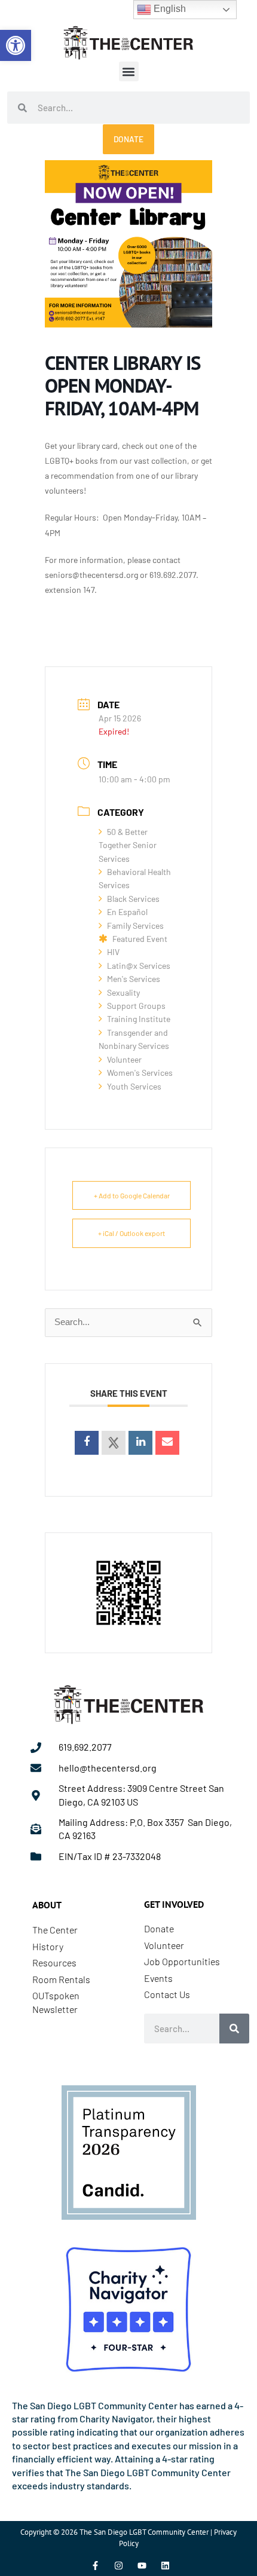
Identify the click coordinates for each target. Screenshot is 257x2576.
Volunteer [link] (124, 1059)
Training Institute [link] (139, 1019)
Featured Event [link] (140, 939)
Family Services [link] (135, 926)
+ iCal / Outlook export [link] (131, 1233)
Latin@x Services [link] (139, 966)
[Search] (234, 2029)
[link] (16, 45)
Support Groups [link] (136, 1006)
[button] (129, 71)
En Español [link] (127, 912)
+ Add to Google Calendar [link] (132, 1195)
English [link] (169, 9)
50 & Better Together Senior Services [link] (128, 845)
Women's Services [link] (140, 1073)
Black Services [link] (133, 899)
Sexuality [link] (123, 992)
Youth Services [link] (134, 1086)
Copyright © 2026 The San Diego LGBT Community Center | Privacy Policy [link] (128, 2537)
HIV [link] (113, 952)
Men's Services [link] (134, 979)
